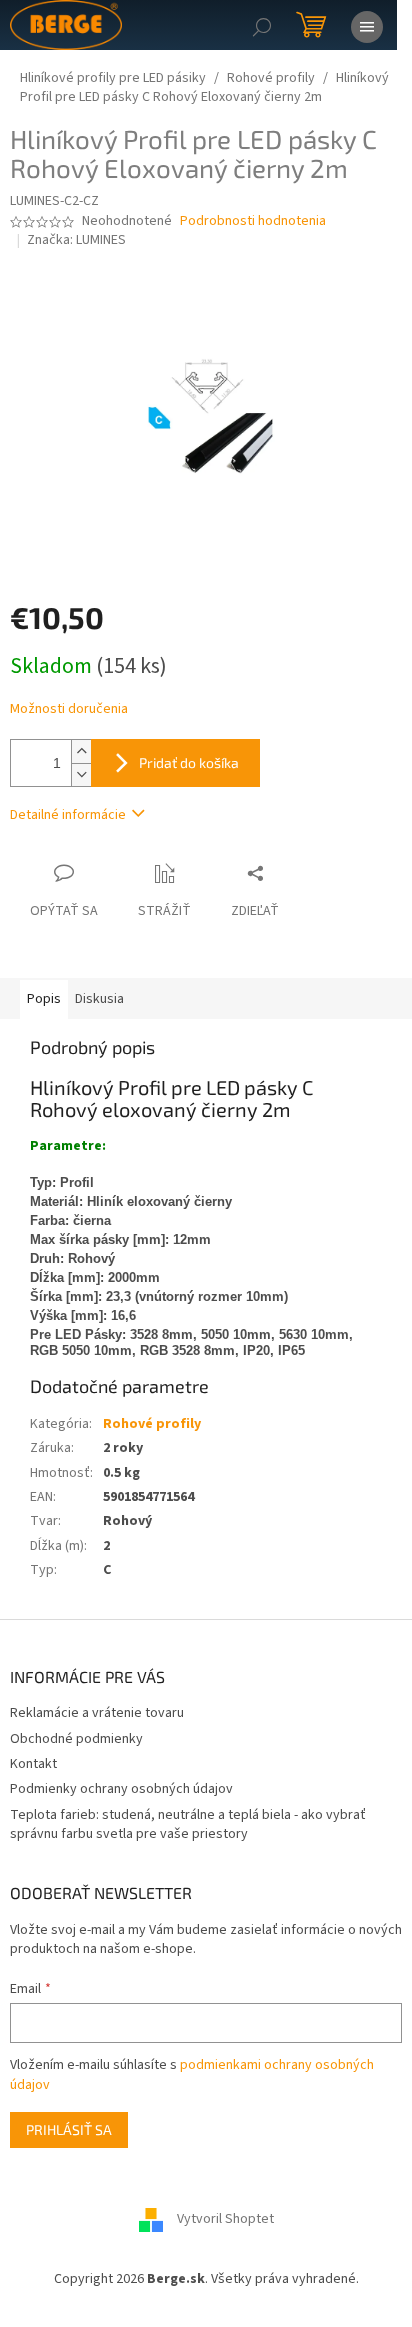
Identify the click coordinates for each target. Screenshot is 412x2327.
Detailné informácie (68, 815)
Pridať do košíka (189, 762)
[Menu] (367, 25)
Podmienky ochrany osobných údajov (121, 1789)
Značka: (76, 240)
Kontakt (33, 1764)
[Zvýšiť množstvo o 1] (81, 751)
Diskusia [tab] (99, 999)
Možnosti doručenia (69, 709)
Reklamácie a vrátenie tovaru (97, 1713)
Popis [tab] (44, 999)
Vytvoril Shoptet (225, 2219)
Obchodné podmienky (76, 1739)
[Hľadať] (262, 25)
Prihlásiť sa (69, 2129)
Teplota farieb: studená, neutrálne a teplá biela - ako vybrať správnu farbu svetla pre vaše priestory (188, 1824)
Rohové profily (152, 1424)
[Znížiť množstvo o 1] (81, 774)
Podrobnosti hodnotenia (253, 221)
